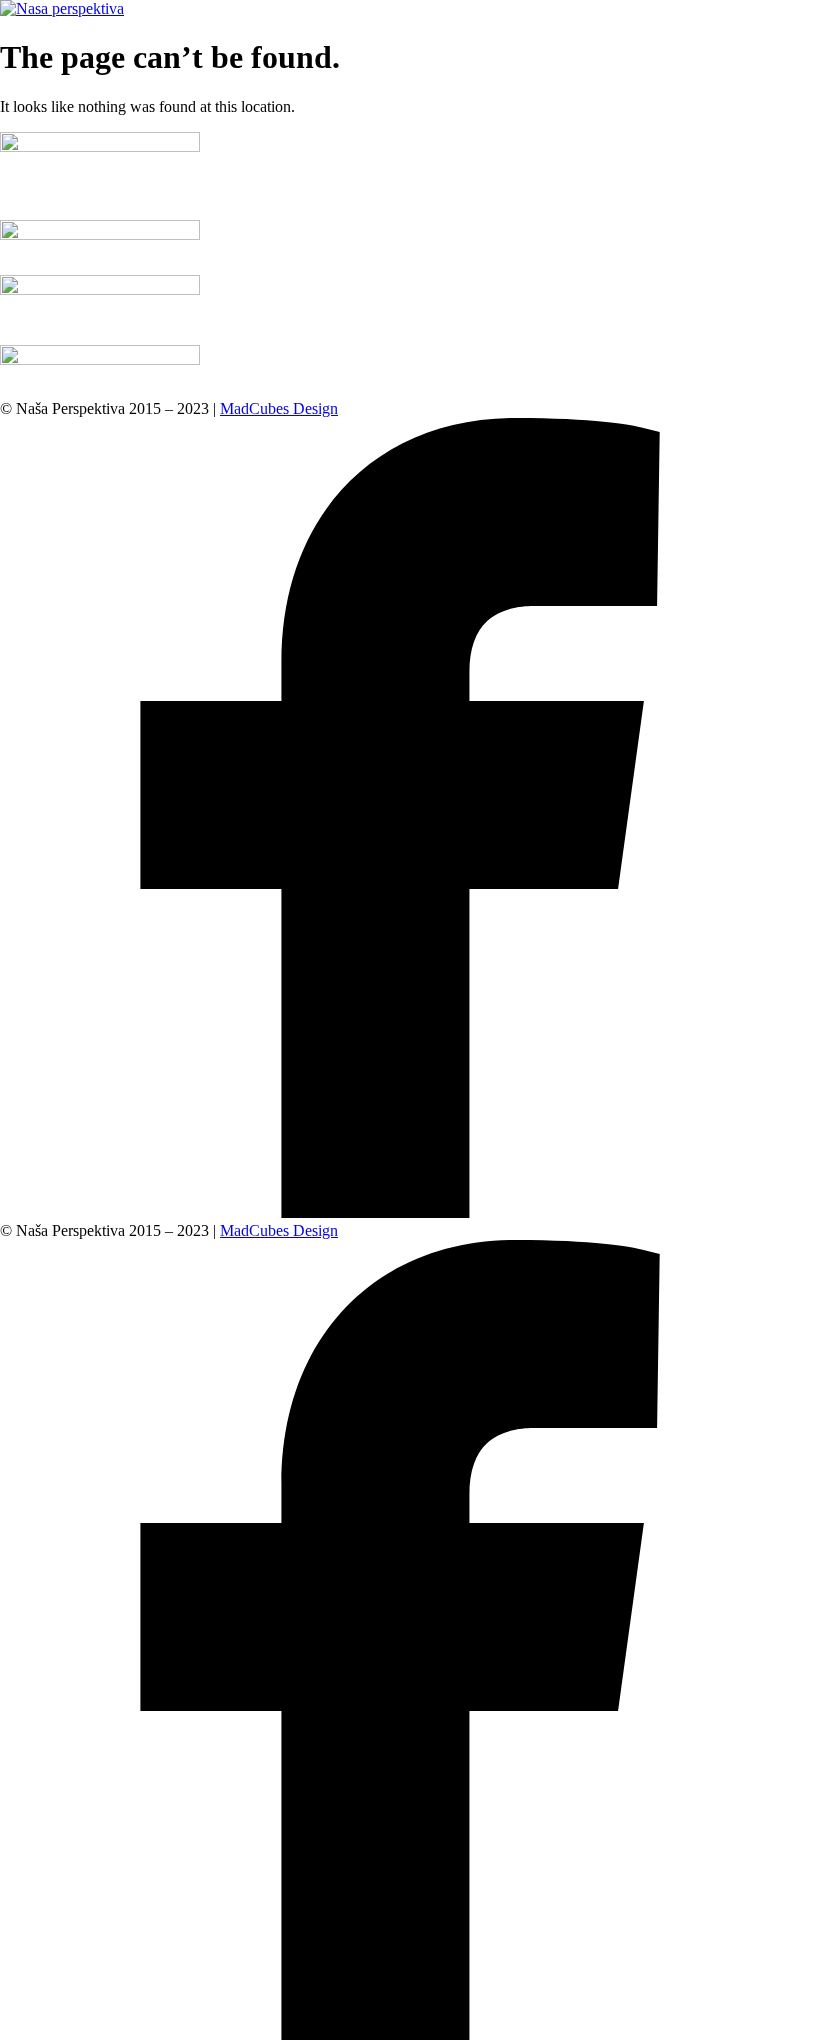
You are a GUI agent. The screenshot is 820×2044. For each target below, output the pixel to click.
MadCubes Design (279, 408)
